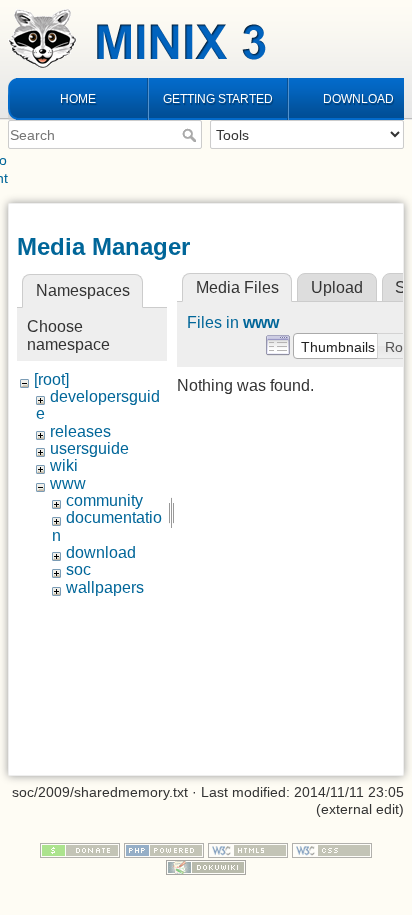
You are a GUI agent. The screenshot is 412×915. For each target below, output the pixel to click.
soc (78, 569)
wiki (64, 465)
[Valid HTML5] (248, 849)
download (101, 552)
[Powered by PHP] (164, 849)
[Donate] (80, 849)
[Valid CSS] (332, 849)
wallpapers (105, 587)
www (68, 483)
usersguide (89, 448)
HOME (78, 99)
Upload (337, 287)
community (104, 500)
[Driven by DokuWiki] (206, 866)
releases (80, 431)
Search (191, 135)
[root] (51, 379)
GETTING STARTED (218, 99)
